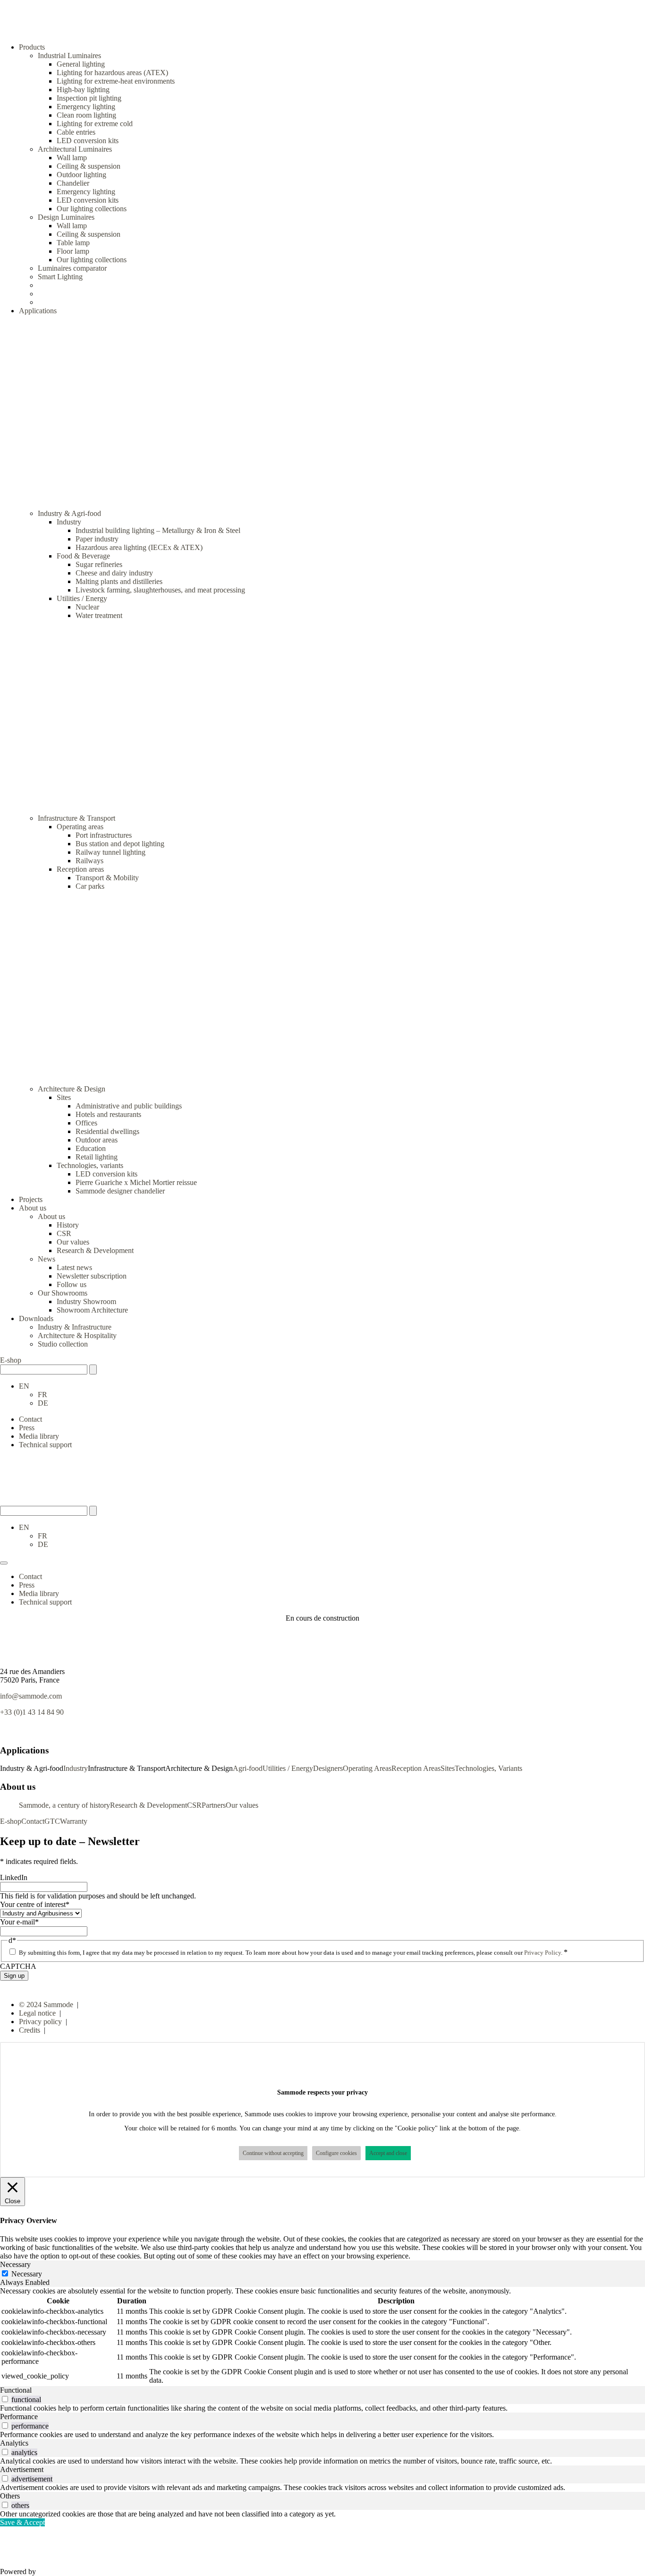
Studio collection (63, 1344)
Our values (73, 1242)
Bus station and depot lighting (120, 844)
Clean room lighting (86, 115)
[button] (24, 1386)
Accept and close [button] (388, 2153)
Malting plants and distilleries (119, 581)
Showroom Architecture (92, 1310)
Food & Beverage (83, 556)
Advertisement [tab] (22, 2469)
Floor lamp (73, 251)
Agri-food (248, 1768)
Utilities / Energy (82, 598)
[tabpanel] (322, 2336)
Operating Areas (367, 1768)
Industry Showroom (86, 1301)
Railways (89, 861)
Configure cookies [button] (336, 2153)
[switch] (5, 2399)
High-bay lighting (83, 90)
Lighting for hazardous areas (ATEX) (112, 73)
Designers (328, 1768)
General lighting (81, 64)
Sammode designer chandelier (120, 1191)
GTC (52, 1821)
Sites (64, 1097)
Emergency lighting (86, 107)
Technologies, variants (90, 1165)
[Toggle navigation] (4, 1563)
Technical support (45, 1445)
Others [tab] (10, 2496)
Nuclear (87, 607)
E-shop (11, 1360)
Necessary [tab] (15, 2264)
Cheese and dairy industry (114, 573)
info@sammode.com (31, 1696)
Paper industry (97, 539)
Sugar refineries (99, 564)
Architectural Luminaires (75, 149)
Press (27, 1428)
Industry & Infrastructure (75, 1327)
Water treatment (99, 615)
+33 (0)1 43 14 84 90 (32, 1712)
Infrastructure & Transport (76, 818)
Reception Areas (416, 1768)
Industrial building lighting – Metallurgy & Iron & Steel (158, 530)
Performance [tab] (19, 2417)
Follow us (72, 1284)
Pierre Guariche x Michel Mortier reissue (136, 1182)
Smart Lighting (60, 277)
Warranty (74, 1821)
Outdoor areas (97, 1140)
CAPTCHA (18, 1966)
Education (91, 1148)
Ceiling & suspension (89, 166)
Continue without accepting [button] (273, 2153)
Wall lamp (72, 158)
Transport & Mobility (107, 878)
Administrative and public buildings (129, 1106)
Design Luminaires (66, 217)
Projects (31, 1199)
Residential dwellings (107, 1131)
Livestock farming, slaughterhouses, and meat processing (160, 590)
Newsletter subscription (92, 1276)
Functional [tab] (16, 2390)
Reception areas (80, 869)
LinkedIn (14, 1877)
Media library (39, 1436)
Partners (214, 1805)
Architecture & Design (72, 1089)
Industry (69, 522)
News (47, 1259)
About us (51, 1216)
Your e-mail (19, 1922)
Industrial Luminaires (69, 56)
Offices (86, 1123)
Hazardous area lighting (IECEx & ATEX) (139, 547)
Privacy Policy (543, 1953)
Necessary (27, 2274)
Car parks (90, 886)
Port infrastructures (104, 835)
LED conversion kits (88, 141)
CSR (64, 1233)
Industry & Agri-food (69, 513)
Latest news (74, 1267)
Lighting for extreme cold (95, 124)
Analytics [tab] (14, 2443)
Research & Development (95, 1250)
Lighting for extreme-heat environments (116, 81)
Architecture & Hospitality (77, 1335)
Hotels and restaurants (108, 1114)
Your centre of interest (35, 1904)
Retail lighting (97, 1157)
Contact (30, 1419)
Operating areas (80, 827)
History (68, 1225)
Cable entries (76, 132)
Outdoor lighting (81, 175)
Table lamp (73, 243)
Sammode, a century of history (64, 1805)
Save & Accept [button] (22, 2522)
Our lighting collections (92, 209)
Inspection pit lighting (89, 98)
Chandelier (73, 183)
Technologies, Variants (488, 1768)
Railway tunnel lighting (110, 852)
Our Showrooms (63, 1293)
